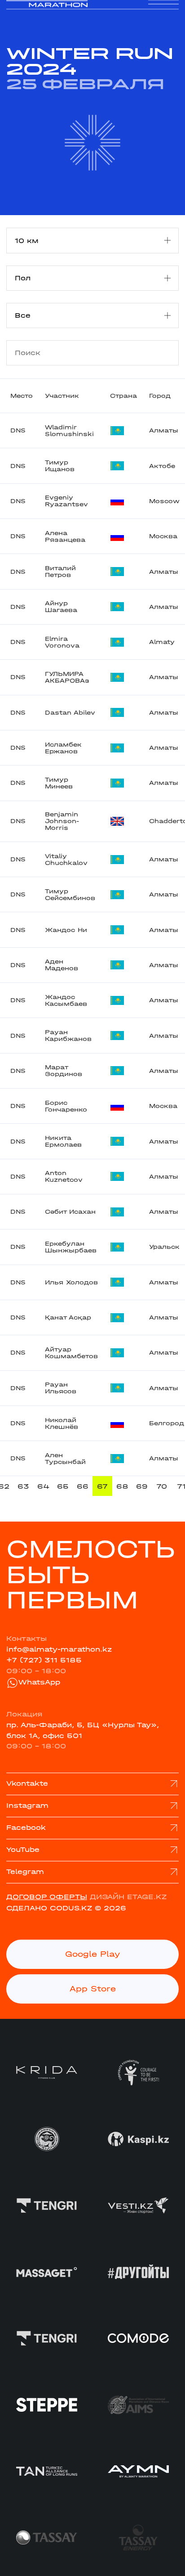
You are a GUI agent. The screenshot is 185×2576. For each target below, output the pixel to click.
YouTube (23, 1850)
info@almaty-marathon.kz (59, 1649)
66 (83, 1486)
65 (63, 1486)
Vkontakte (27, 1783)
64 (43, 1486)
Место (22, 396)
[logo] (47, 14)
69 (142, 1486)
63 (23, 1486)
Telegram (25, 1872)
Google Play (93, 1954)
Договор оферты (47, 1897)
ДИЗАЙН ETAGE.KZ (128, 1897)
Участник (62, 396)
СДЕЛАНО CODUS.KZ (49, 1908)
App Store (93, 1989)
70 (162, 1486)
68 (122, 1486)
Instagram (27, 1806)
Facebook (26, 1828)
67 (102, 1486)
